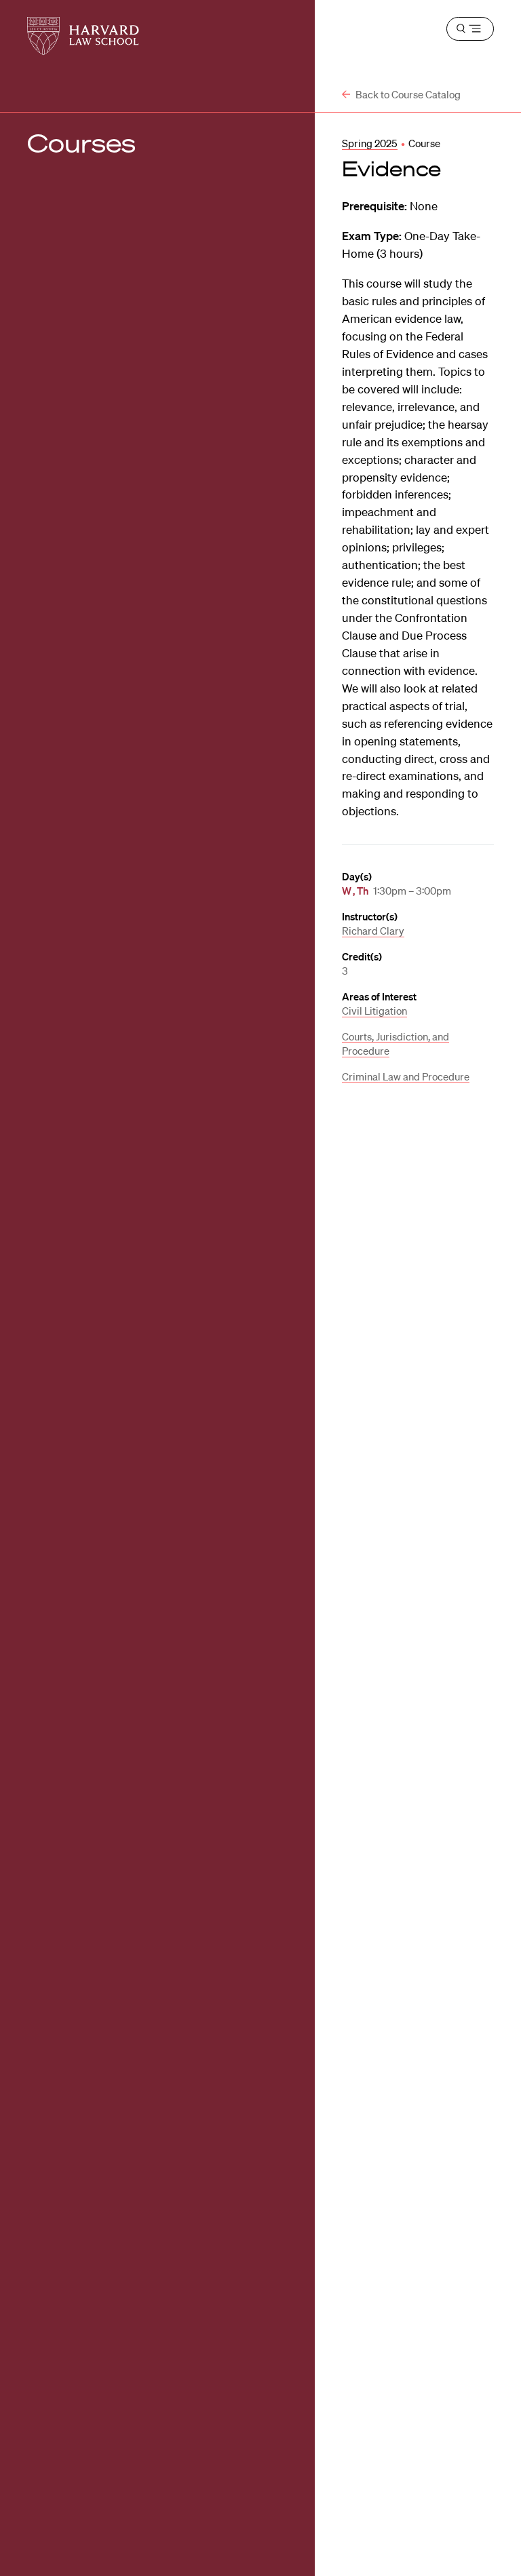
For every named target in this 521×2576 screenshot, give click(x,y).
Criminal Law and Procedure (406, 1076)
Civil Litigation (374, 1011)
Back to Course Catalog (407, 94)
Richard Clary (373, 931)
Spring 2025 (370, 143)
